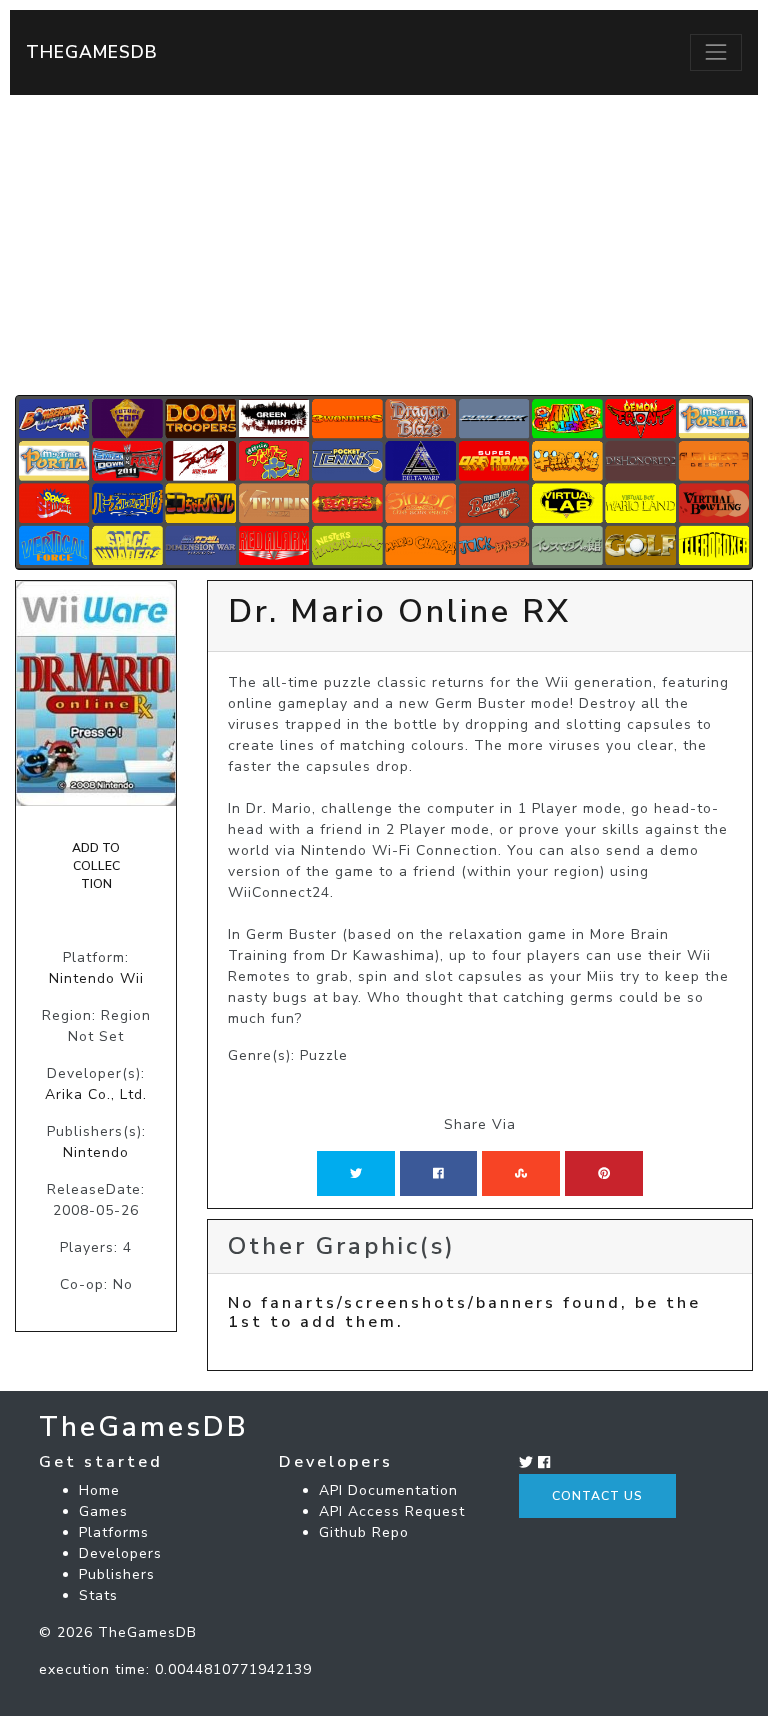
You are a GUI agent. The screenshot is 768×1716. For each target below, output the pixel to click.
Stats (98, 1595)
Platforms (114, 1532)
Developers (120, 1553)
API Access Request (392, 1511)
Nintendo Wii (96, 978)
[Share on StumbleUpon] (521, 1173)
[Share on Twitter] (356, 1173)
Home (99, 1490)
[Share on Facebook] (438, 1173)
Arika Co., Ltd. (96, 1094)
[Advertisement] (384, 245)
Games (103, 1511)
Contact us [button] (597, 1496)
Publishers (117, 1574)
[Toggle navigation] (716, 52)
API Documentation (388, 1490)
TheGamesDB (92, 52)
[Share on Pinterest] (604, 1173)
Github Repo (364, 1532)
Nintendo (96, 1152)
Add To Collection (96, 866)
